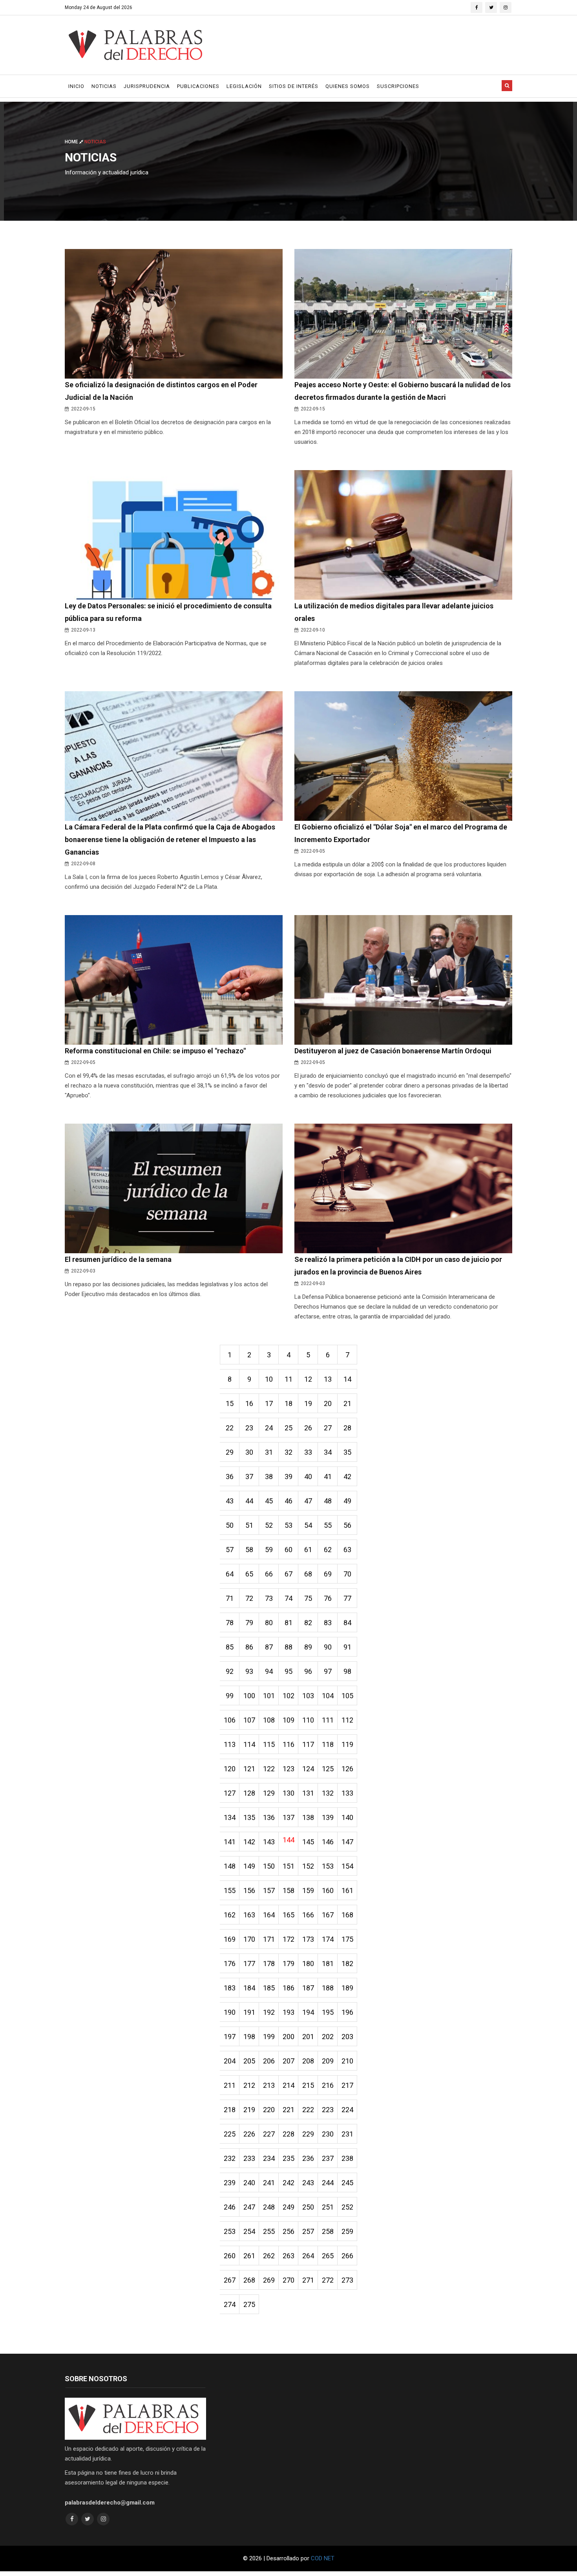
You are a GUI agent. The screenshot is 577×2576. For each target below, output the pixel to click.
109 (288, 1720)
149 (249, 1866)
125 (328, 1769)
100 (249, 1696)
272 (328, 2280)
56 (347, 1525)
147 (347, 1842)
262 (269, 2256)
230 (328, 2134)
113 (230, 1744)
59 (269, 1550)
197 (230, 2037)
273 (347, 2280)
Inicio (76, 86)
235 (288, 2158)
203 (347, 2037)
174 (328, 1939)
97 (328, 1671)
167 (328, 1915)
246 (230, 2207)
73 (269, 1598)
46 (288, 1501)
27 (328, 1428)
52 (269, 1525)
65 (249, 1574)
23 (249, 1428)
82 (308, 1623)
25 (288, 1428)
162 (230, 1915)
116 (288, 1744)
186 (288, 1988)
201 (308, 2037)
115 (269, 1744)
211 (230, 2085)
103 (308, 1696)
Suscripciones (398, 86)
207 (288, 2061)
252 (347, 2207)
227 (269, 2134)
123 (288, 1769)
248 (269, 2207)
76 (328, 1598)
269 (269, 2280)
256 (288, 2231)
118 (328, 1744)
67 (288, 1574)
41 (328, 1477)
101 (269, 1696)
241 (269, 2183)
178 (269, 1964)
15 (230, 1403)
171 (269, 1939)
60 (288, 1550)
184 (249, 1988)
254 (249, 2231)
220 (269, 2110)
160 (328, 1890)
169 (230, 1939)
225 (230, 2134)
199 (269, 2037)
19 (308, 1403)
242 (288, 2183)
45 (269, 1501)
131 (308, 1793)
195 (328, 2012)
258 (328, 2231)
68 (308, 1574)
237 (328, 2158)
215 (308, 2085)
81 (288, 1623)
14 (347, 1379)
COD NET (323, 2558)
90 (328, 1647)
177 (249, 1964)
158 (288, 1890)
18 (288, 1403)
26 (308, 1428)
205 (249, 2061)
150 (269, 1866)
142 (249, 1842)
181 (328, 1964)
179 (288, 1964)
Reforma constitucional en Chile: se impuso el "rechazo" (155, 1051)
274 (230, 2304)
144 (288, 1840)
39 (288, 1477)
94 (269, 1671)
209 (328, 2061)
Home (72, 142)
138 (308, 1817)
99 (230, 1696)
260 (230, 2256)
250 (308, 2207)
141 (230, 1842)
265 (328, 2256)
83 (328, 1623)
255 (269, 2231)
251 (328, 2207)
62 (328, 1550)
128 (249, 1793)
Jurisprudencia (147, 86)
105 (347, 1696)
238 (347, 2158)
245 (347, 2183)
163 (249, 1915)
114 (249, 1744)
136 (269, 1817)
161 (347, 1890)
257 (308, 2231)
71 (230, 1598)
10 (269, 1379)
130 (288, 1793)
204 (230, 2061)
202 (328, 2037)
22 (230, 1428)
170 (249, 1939)
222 (308, 2110)
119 (347, 1744)
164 (269, 1915)
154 (347, 1866)
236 (308, 2158)
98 (347, 1671)
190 (230, 2012)
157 (269, 1890)
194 (308, 2012)
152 (308, 1866)
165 (288, 1915)
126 (347, 1769)
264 (308, 2256)
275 (249, 2304)
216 (328, 2085)
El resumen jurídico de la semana (118, 1259)
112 (347, 1720)
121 (249, 1769)
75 (308, 1598)
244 (328, 2183)
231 (347, 2134)
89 (308, 1647)
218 (230, 2110)
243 (308, 2183)
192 (269, 2012)
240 (249, 2183)
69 (328, 1574)
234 (269, 2158)
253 (230, 2231)
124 (308, 1769)
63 (347, 1550)
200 (288, 2037)
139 (328, 1817)
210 (347, 2061)
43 (230, 1501)
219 (249, 2110)
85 (230, 1647)
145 (308, 1842)
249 (288, 2207)
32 (288, 1452)
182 (347, 1964)
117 (308, 1744)
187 (308, 1988)
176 (230, 1964)
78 (230, 1623)
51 (249, 1525)
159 (308, 1890)
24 (269, 1428)
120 (230, 1769)
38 (269, 1477)
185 (269, 1988)
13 (328, 1379)
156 (249, 1890)
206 (269, 2061)
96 (308, 1671)
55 (328, 1525)
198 (249, 2037)
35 (347, 1452)
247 (249, 2207)
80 (269, 1623)
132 (328, 1793)
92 (230, 1671)
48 (328, 1501)
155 (230, 1890)
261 (249, 2256)
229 (308, 2134)
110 (308, 1720)
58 (249, 1550)
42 (347, 1477)
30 (249, 1452)
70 (347, 1574)
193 (288, 2012)
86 (249, 1647)
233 (249, 2158)
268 (249, 2280)
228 (288, 2134)
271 (308, 2280)
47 (308, 1501)
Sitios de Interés (294, 86)
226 (249, 2134)
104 (328, 1696)
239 (230, 2183)
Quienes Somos (348, 86)
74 (288, 1598)
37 (249, 1477)
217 (347, 2085)
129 (269, 1793)
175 (347, 1939)
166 (308, 1915)
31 (269, 1452)
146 (328, 1842)
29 (230, 1452)
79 (249, 1623)
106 (230, 1720)
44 (249, 1501)
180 (308, 1964)
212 (249, 2085)
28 (347, 1428)
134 (230, 1817)
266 (347, 2256)
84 (347, 1623)
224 (347, 2110)
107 (249, 1720)
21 (347, 1403)
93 (249, 1671)
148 (230, 1866)
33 (308, 1452)
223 (328, 2110)
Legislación (244, 86)
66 (269, 1574)
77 (347, 1598)
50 (230, 1525)
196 (347, 2012)
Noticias (104, 86)
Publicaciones (198, 86)
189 (347, 1988)
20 (328, 1403)
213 (269, 2085)
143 (269, 1842)
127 (230, 1793)
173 (308, 1939)
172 (288, 1939)
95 (288, 1671)
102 (288, 1696)
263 (288, 2256)
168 (347, 1915)
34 (328, 1452)
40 (308, 1477)
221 (288, 2110)
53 (288, 1525)
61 (308, 1550)
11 (288, 1379)
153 (328, 1866)
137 (288, 1817)
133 (347, 1793)
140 (347, 1817)
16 (249, 1403)
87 (269, 1647)
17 (269, 1403)
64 (230, 1574)
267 (230, 2280)
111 (328, 1720)
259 (347, 2231)
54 (308, 1525)
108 (269, 1720)
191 (249, 2012)
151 (288, 1866)
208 (308, 2061)
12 (308, 1379)
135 (249, 1817)
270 (288, 2280)
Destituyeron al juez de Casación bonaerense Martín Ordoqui (393, 1051)
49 (347, 1501)
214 (288, 2085)
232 (230, 2158)
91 (347, 1647)
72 (249, 1598)
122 (269, 1769)
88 (288, 1647)
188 (328, 1988)
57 (230, 1550)
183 (230, 1988)
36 (230, 1477)
